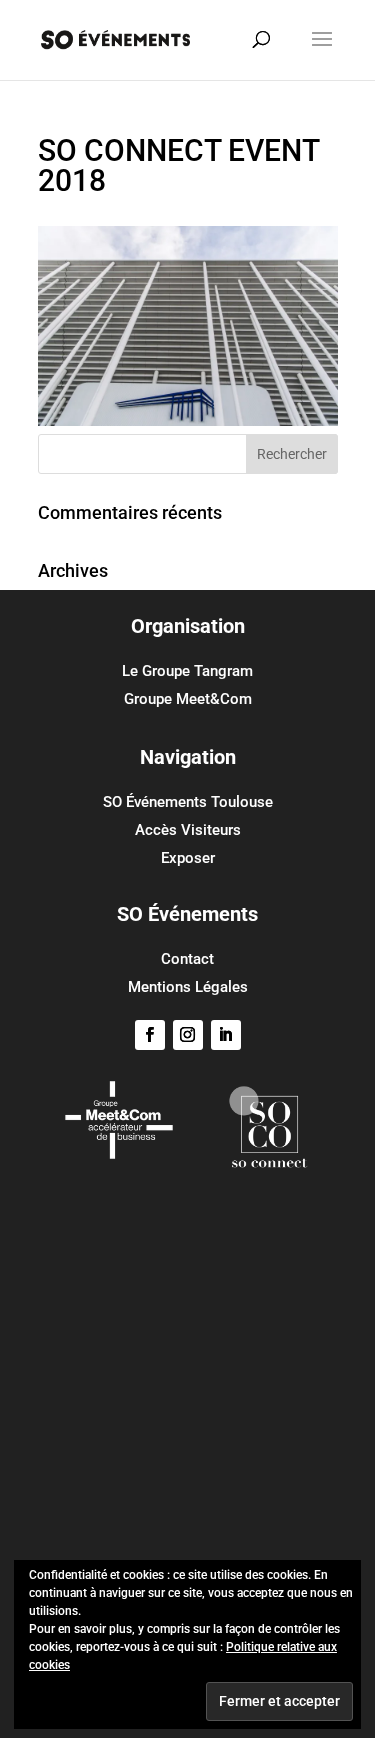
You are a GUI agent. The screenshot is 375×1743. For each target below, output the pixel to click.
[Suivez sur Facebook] (150, 1035)
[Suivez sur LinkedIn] (226, 1035)
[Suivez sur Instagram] (188, 1035)
